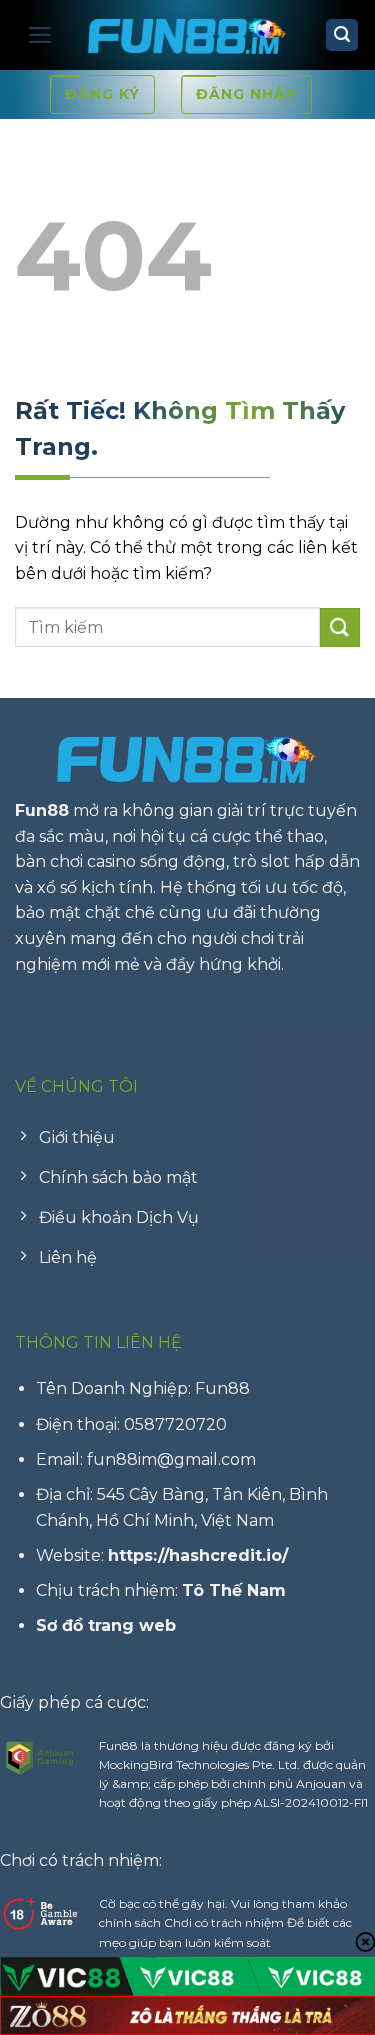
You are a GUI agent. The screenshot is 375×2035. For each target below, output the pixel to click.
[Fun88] (188, 35)
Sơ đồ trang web (106, 1625)
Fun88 (42, 810)
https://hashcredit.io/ (198, 1555)
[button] (40, 35)
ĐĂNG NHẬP (246, 94)
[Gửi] (340, 627)
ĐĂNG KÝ (102, 94)
